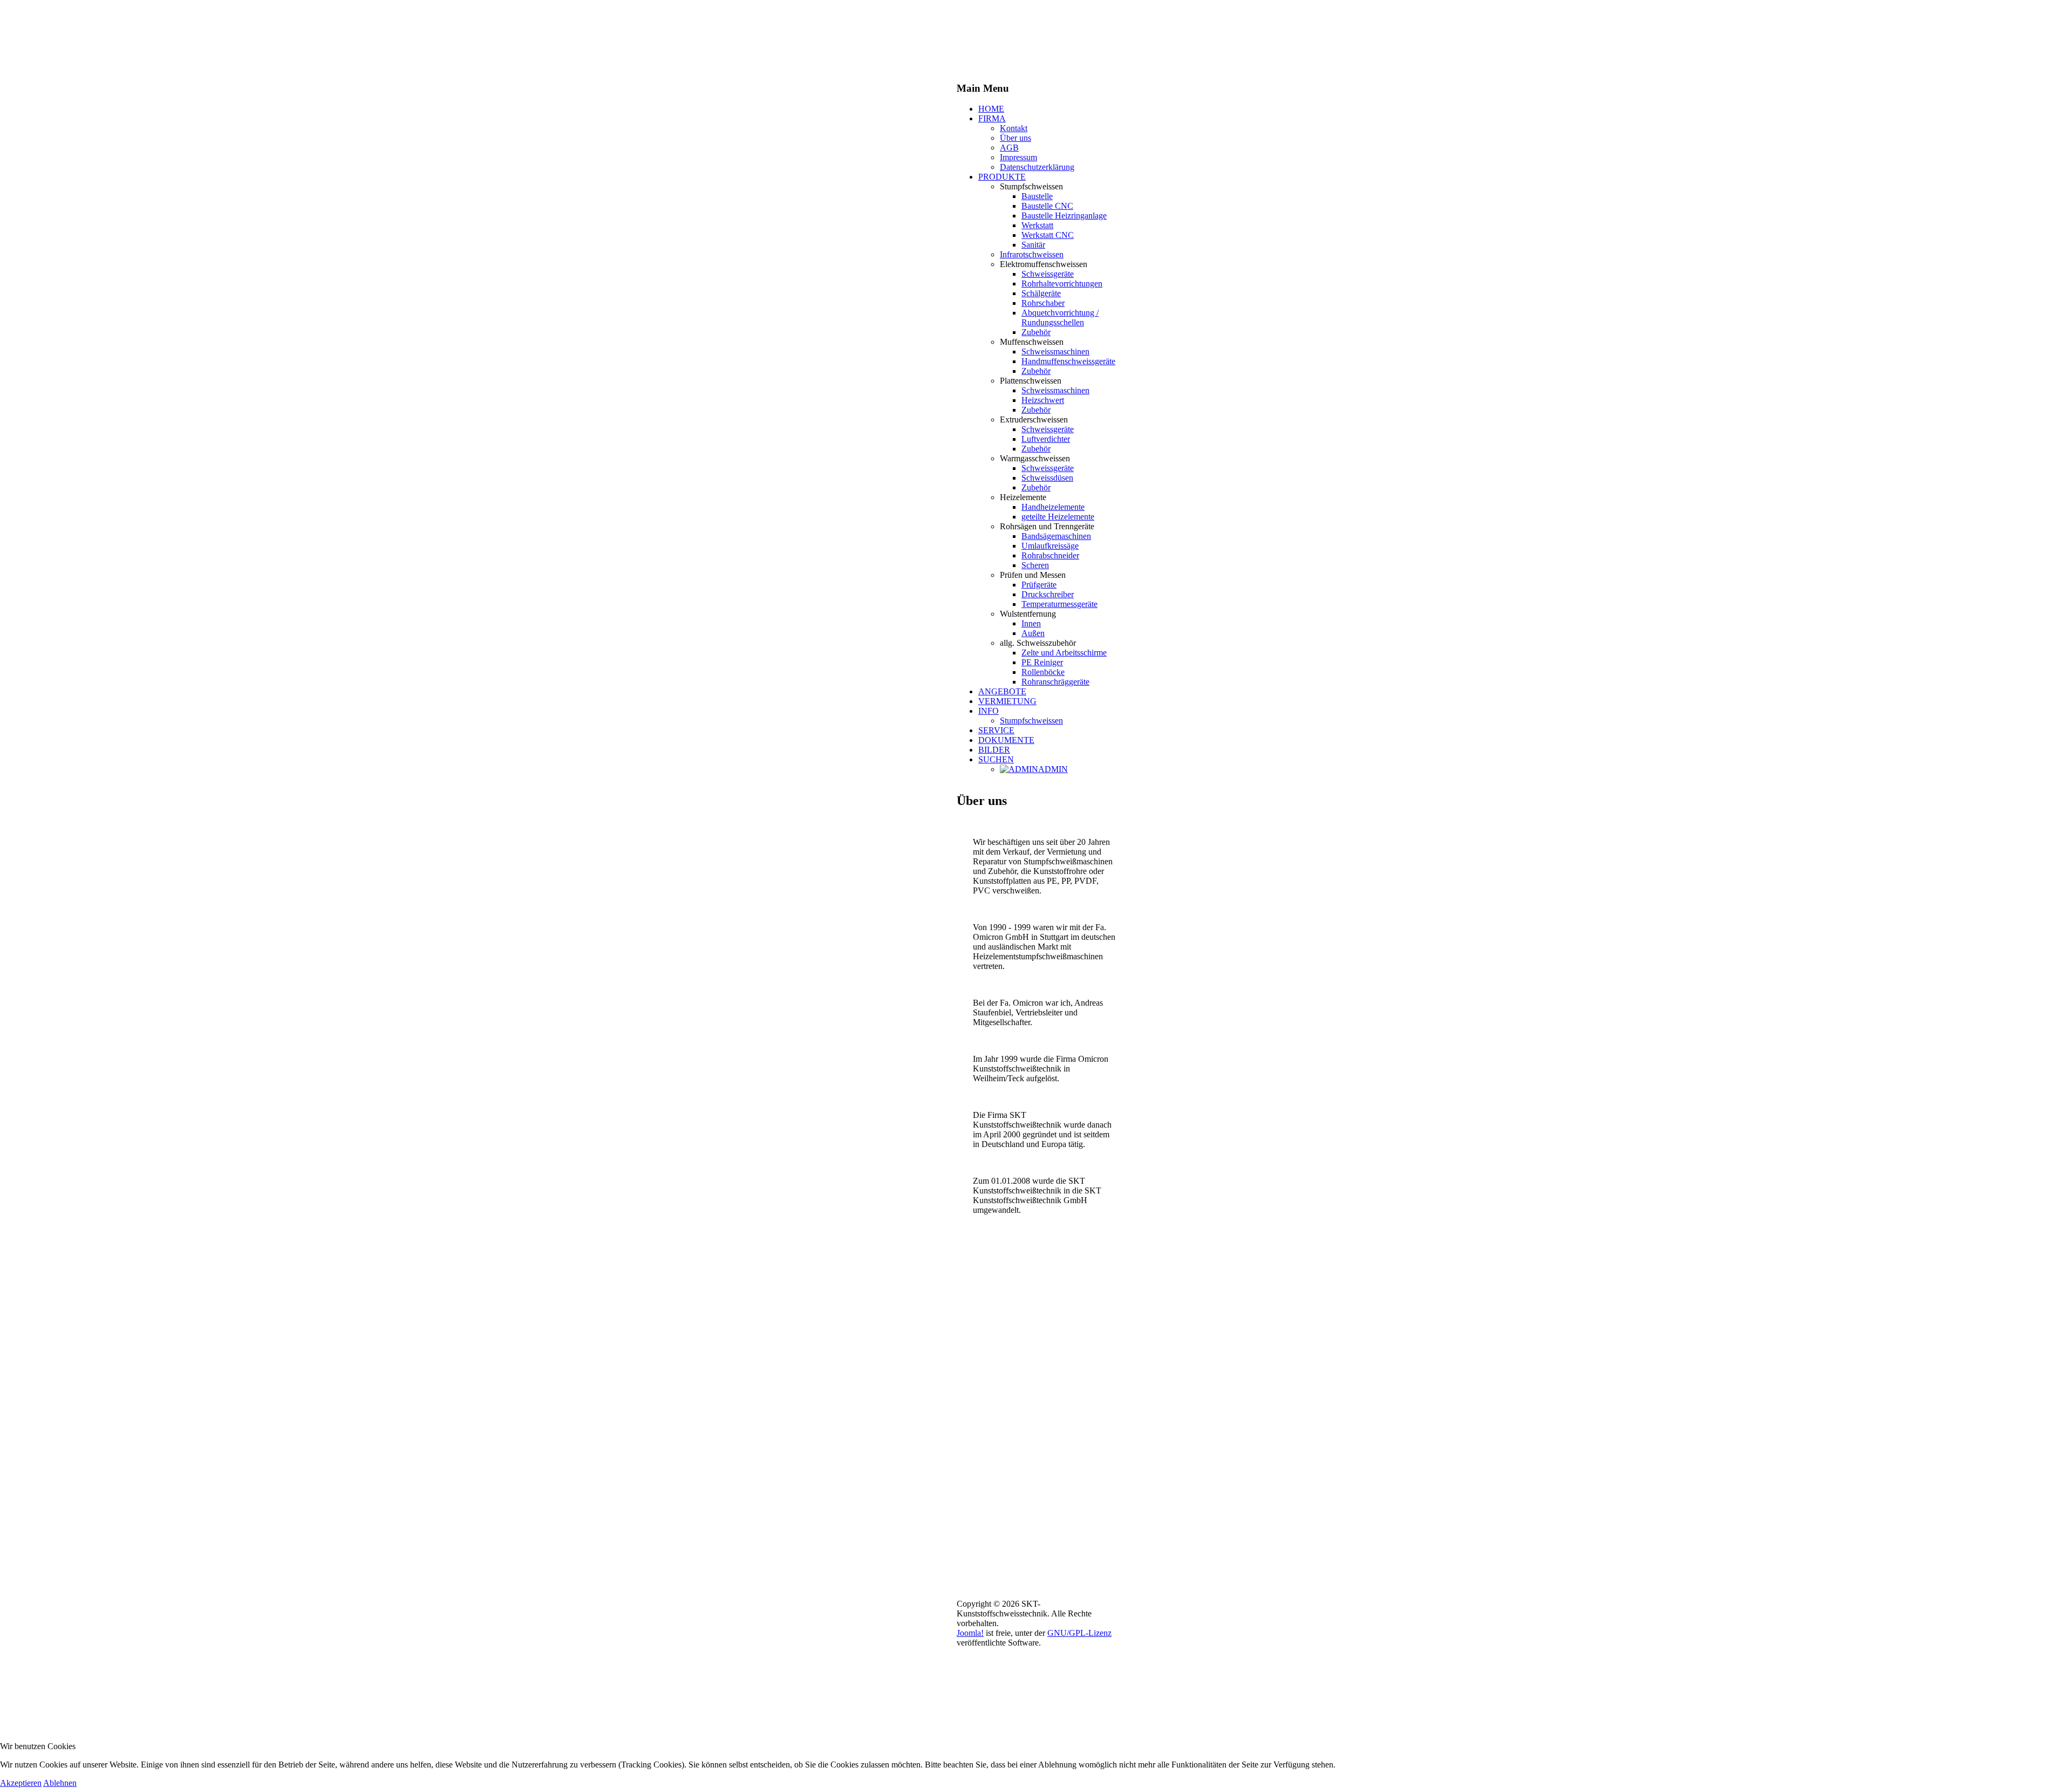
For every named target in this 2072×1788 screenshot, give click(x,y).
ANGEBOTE (1002, 691)
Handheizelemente (1053, 507)
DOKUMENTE (1006, 740)
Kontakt (1014, 128)
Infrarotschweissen (1032, 254)
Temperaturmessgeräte (1059, 604)
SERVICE (996, 730)
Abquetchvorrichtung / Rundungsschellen (1060, 318)
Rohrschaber (1043, 303)
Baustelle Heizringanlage (1064, 216)
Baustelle (1037, 196)
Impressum (1018, 157)
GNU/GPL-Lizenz (1079, 1633)
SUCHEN (996, 759)
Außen (1033, 633)
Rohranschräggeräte (1055, 682)
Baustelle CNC (1047, 206)
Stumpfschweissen (1031, 721)
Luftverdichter (1046, 439)
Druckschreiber (1048, 594)
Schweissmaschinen (1055, 352)
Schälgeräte (1041, 293)
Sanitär (1033, 245)
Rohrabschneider (1050, 555)
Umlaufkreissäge (1050, 546)
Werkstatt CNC (1048, 235)
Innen (1031, 623)
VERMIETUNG (1007, 701)
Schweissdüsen (1047, 478)
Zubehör (1036, 332)
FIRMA (992, 118)
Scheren (1035, 565)
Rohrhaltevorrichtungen (1062, 284)
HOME (991, 109)
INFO (989, 711)
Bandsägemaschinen (1056, 536)
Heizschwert (1043, 400)
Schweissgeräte (1048, 274)
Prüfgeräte (1039, 585)
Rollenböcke (1043, 672)
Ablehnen (60, 1783)
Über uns (1015, 138)
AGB (1009, 148)
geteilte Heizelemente (1058, 517)
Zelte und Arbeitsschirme (1064, 653)
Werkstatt (1037, 225)
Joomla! (970, 1633)
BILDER (994, 750)
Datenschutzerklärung (1037, 167)
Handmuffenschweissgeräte (1068, 361)
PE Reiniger (1042, 662)
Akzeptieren (21, 1783)
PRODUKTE (1002, 177)
